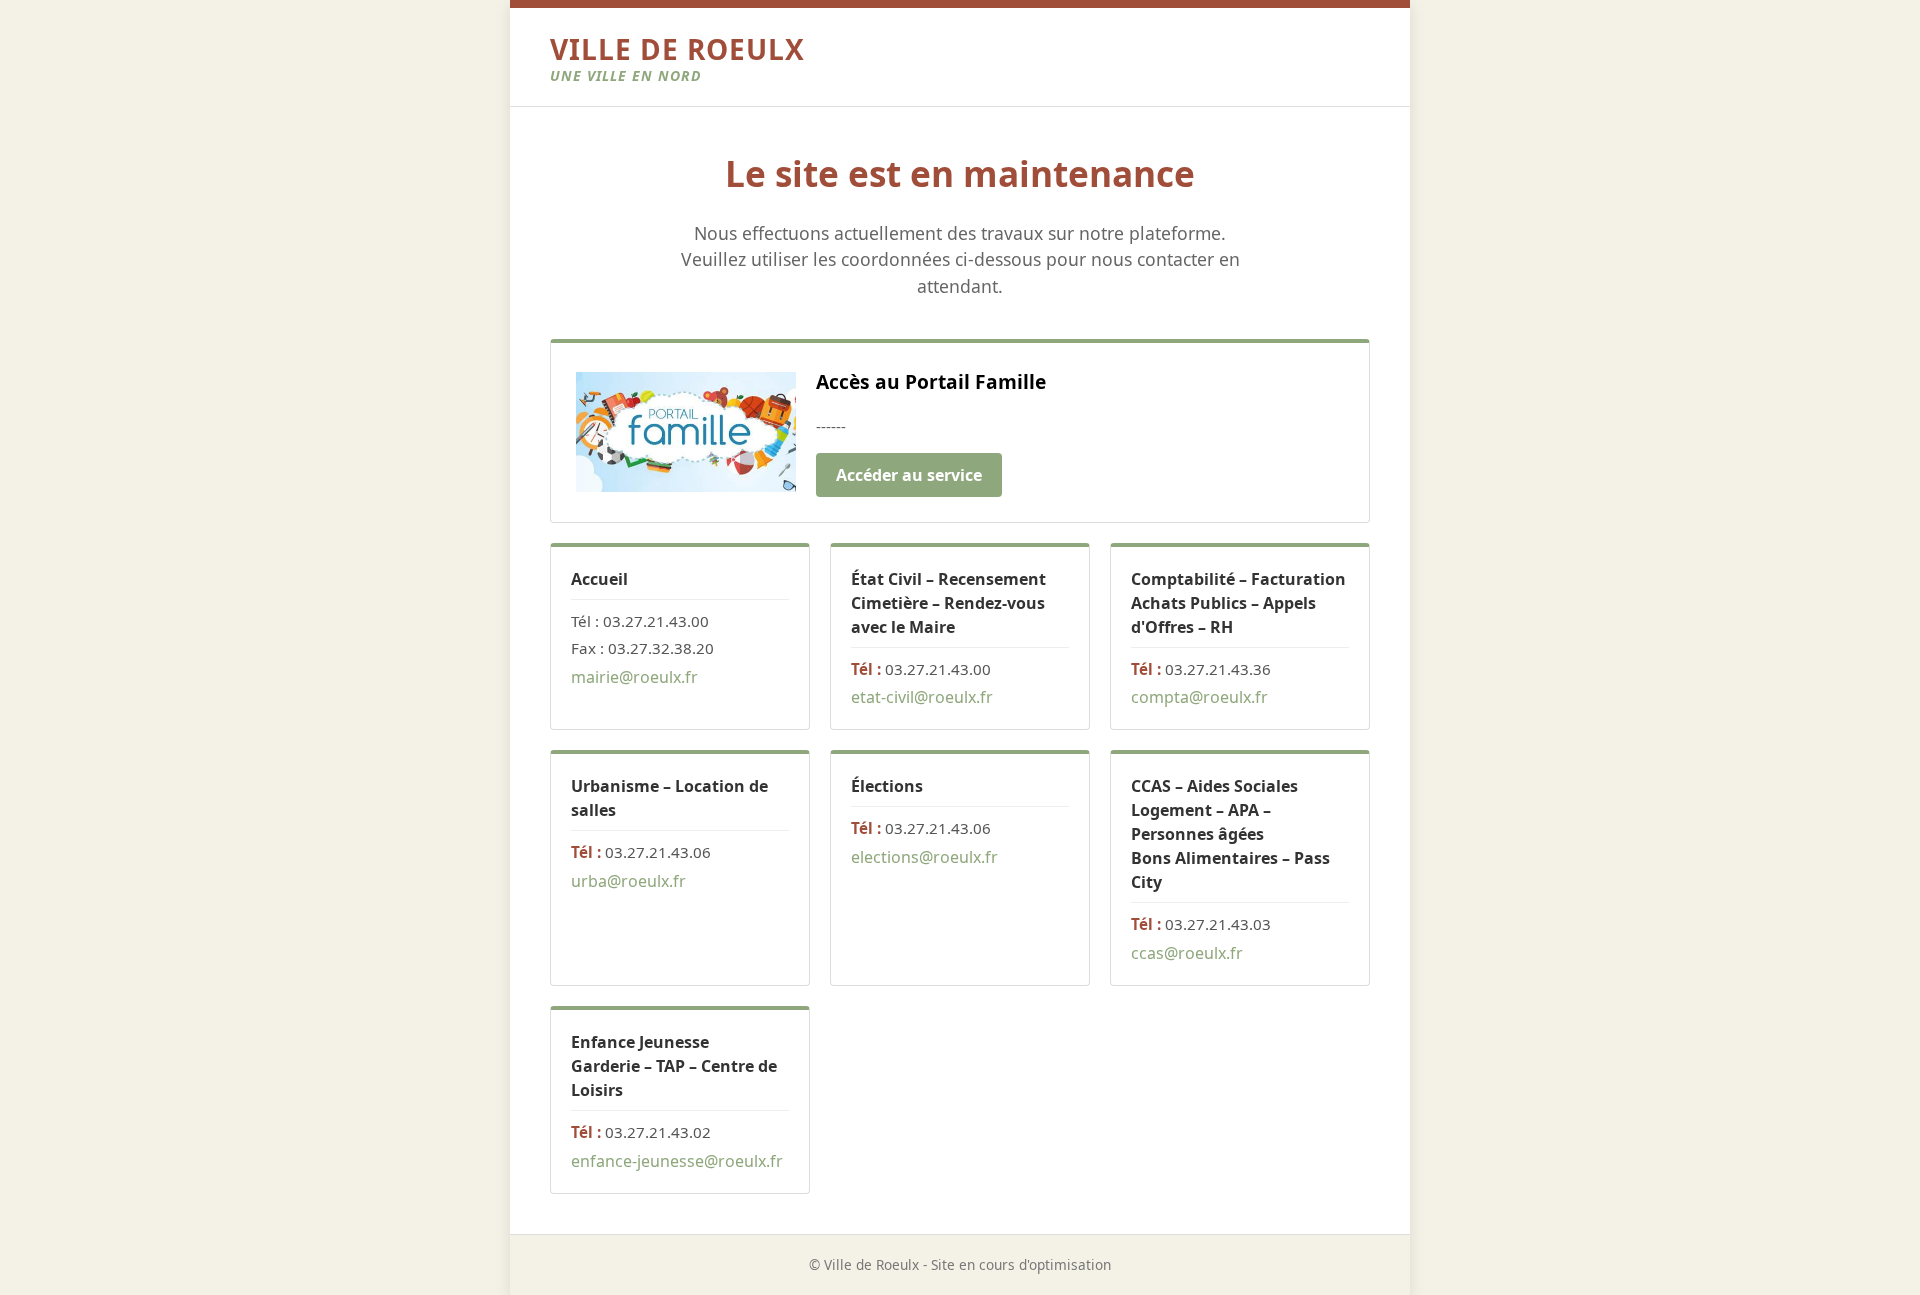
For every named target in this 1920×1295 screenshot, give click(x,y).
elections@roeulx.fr (924, 857)
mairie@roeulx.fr (634, 677)
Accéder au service (909, 475)
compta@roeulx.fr (1199, 697)
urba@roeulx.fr (628, 881)
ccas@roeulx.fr (1187, 953)
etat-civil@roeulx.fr (922, 697)
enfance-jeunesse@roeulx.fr (677, 1161)
